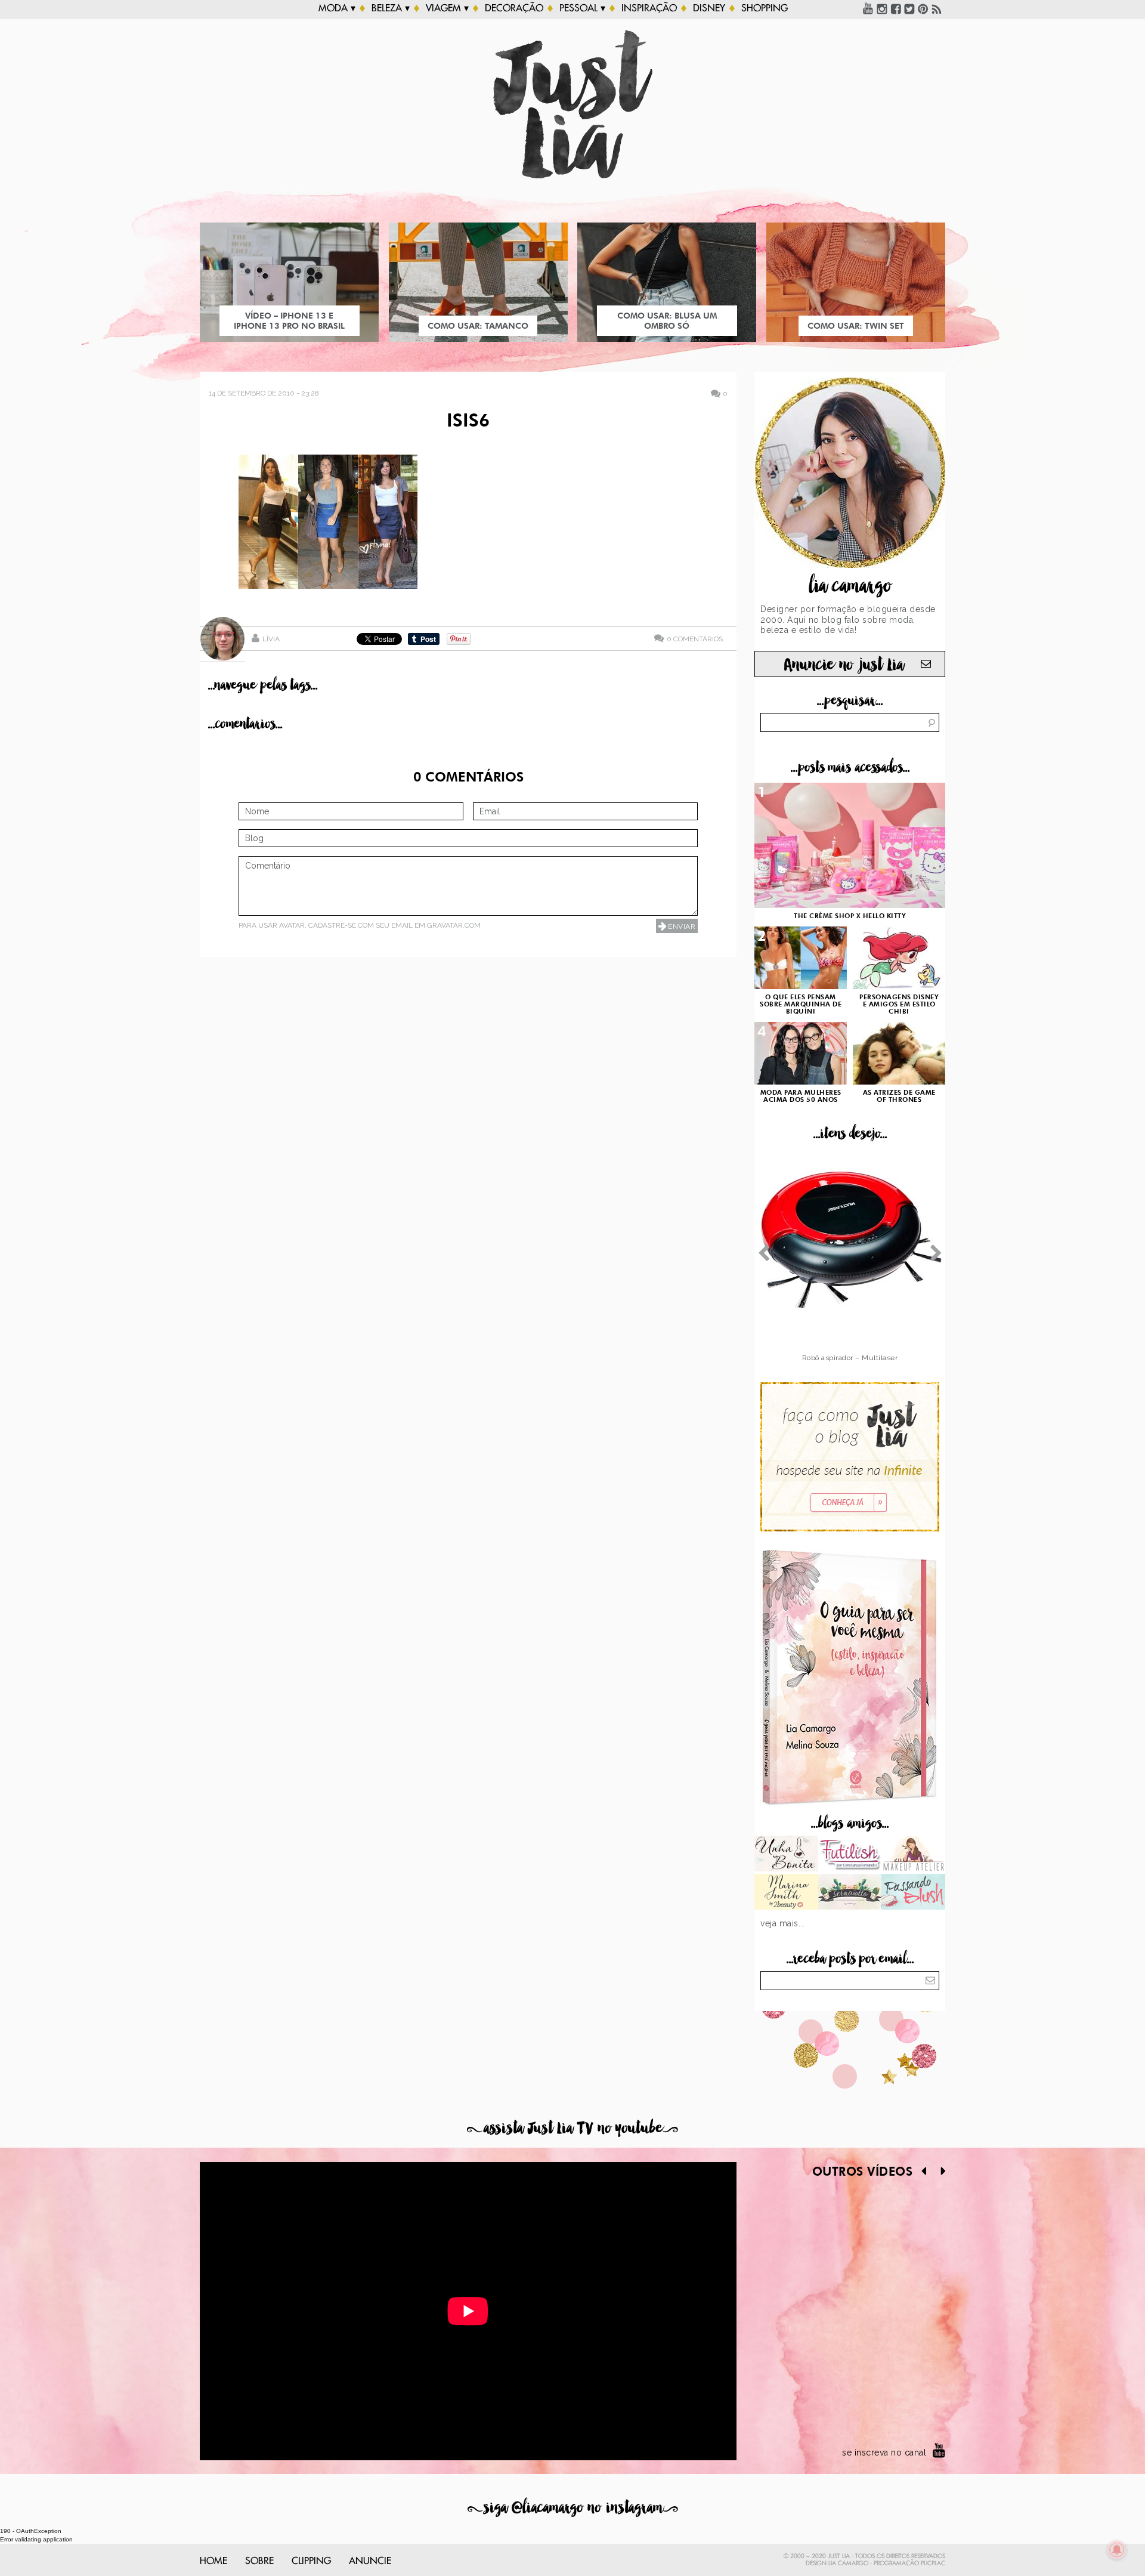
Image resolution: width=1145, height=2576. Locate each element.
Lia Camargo (848, 2563)
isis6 (468, 422)
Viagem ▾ (447, 8)
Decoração (514, 8)
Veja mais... (782, 1923)
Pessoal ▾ (582, 8)
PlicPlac (933, 2563)
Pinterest (923, 8)
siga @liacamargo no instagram (573, 2508)
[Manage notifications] (1117, 2550)
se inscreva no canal (884, 2453)
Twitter (909, 8)
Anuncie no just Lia (844, 665)
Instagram (882, 8)
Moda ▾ (337, 8)
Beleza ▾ (391, 8)
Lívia (271, 639)
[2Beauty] (786, 1893)
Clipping (311, 2561)
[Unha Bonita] (786, 1855)
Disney (709, 8)
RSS (937, 8)
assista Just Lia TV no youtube (572, 2128)
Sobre (259, 2561)
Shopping (765, 8)
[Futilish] (850, 1855)
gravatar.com (454, 925)
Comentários (695, 639)
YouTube (868, 8)
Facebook (896, 8)
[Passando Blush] (913, 1893)
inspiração (649, 8)
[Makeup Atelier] (913, 1855)
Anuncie (370, 2561)
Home (213, 2561)
